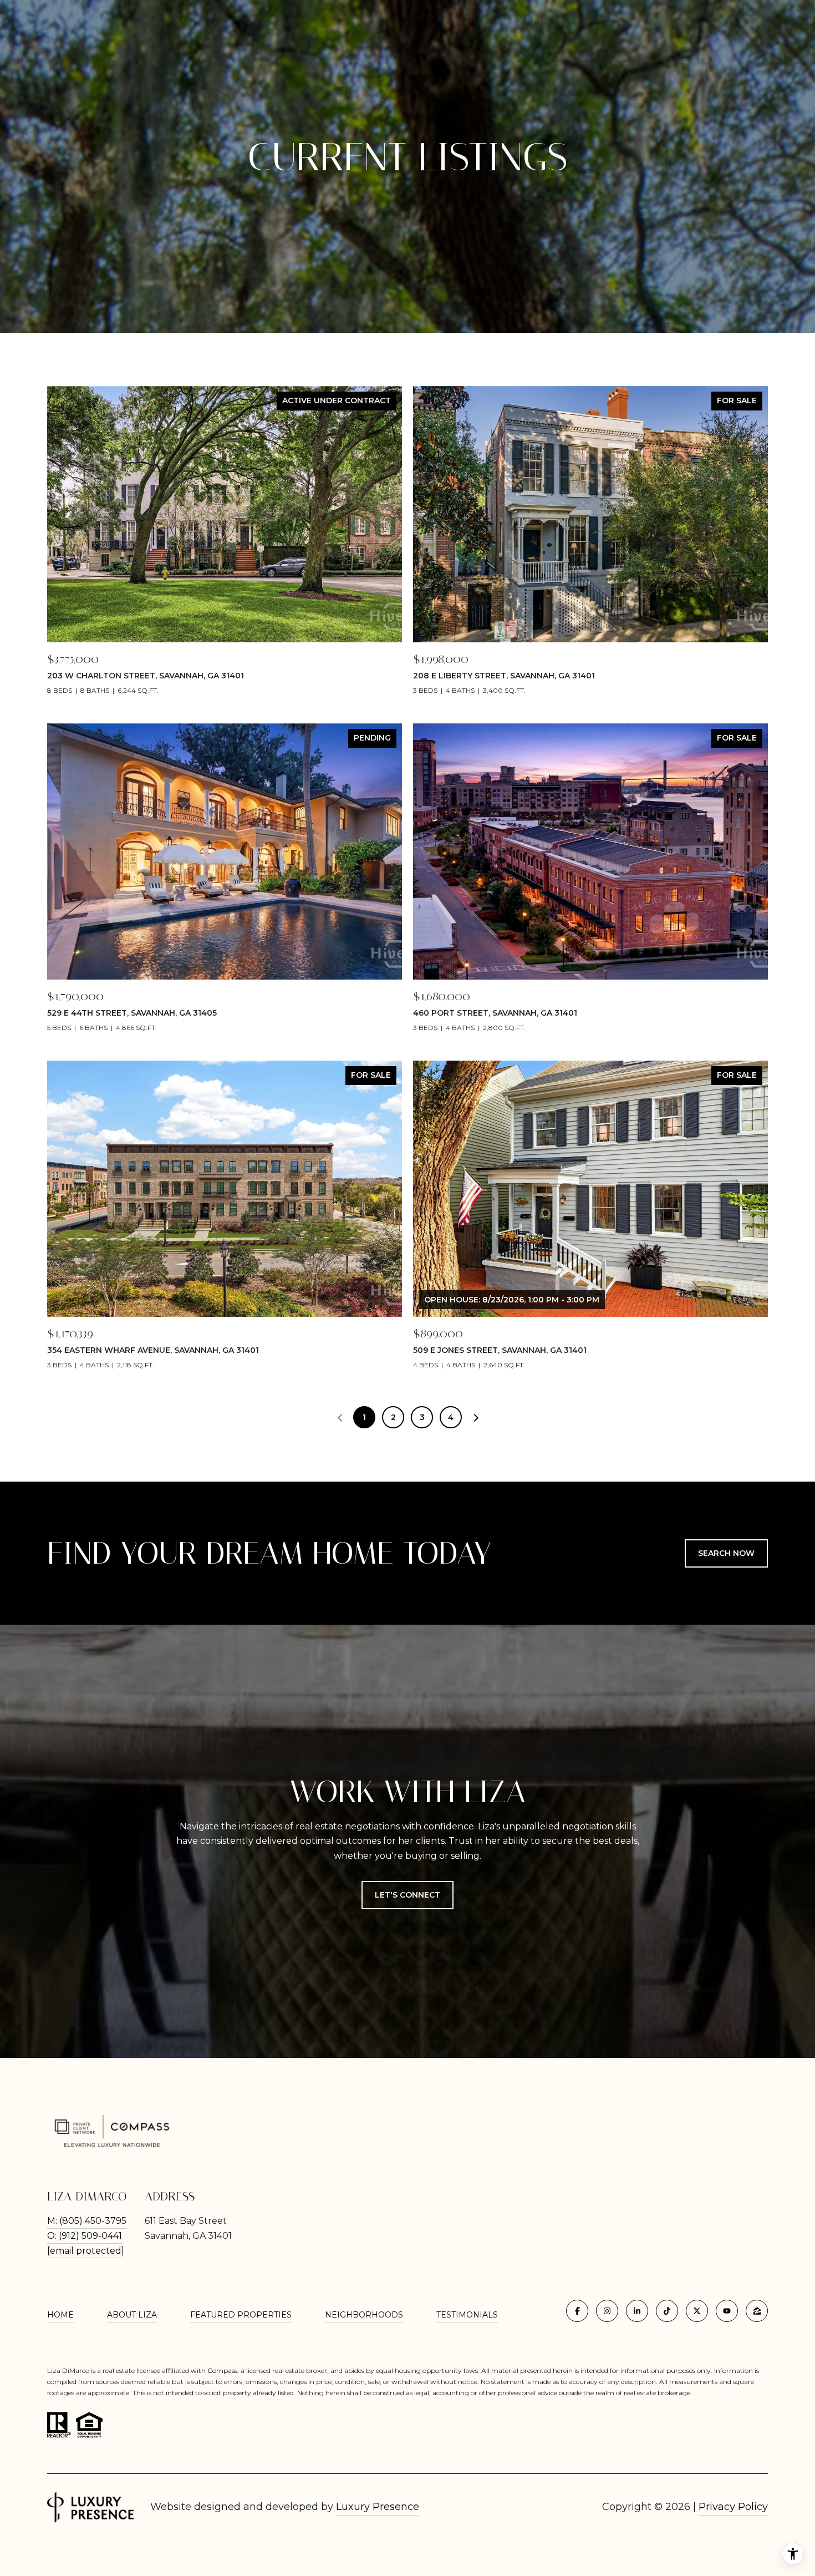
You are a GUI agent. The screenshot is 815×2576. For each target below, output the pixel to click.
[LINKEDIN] (637, 2311)
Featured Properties (241, 2315)
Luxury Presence (378, 2507)
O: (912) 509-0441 (85, 2236)
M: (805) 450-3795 (87, 2221)
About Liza (132, 2315)
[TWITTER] (697, 2311)
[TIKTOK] (667, 2311)
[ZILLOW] (757, 2311)
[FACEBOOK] (577, 2311)
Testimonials (467, 2315)
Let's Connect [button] (407, 1895)
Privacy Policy (733, 2507)
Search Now (726, 1553)
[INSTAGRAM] (607, 2311)
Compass (222, 2370)
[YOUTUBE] (727, 2311)
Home (60, 2315)
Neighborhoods (364, 2315)
